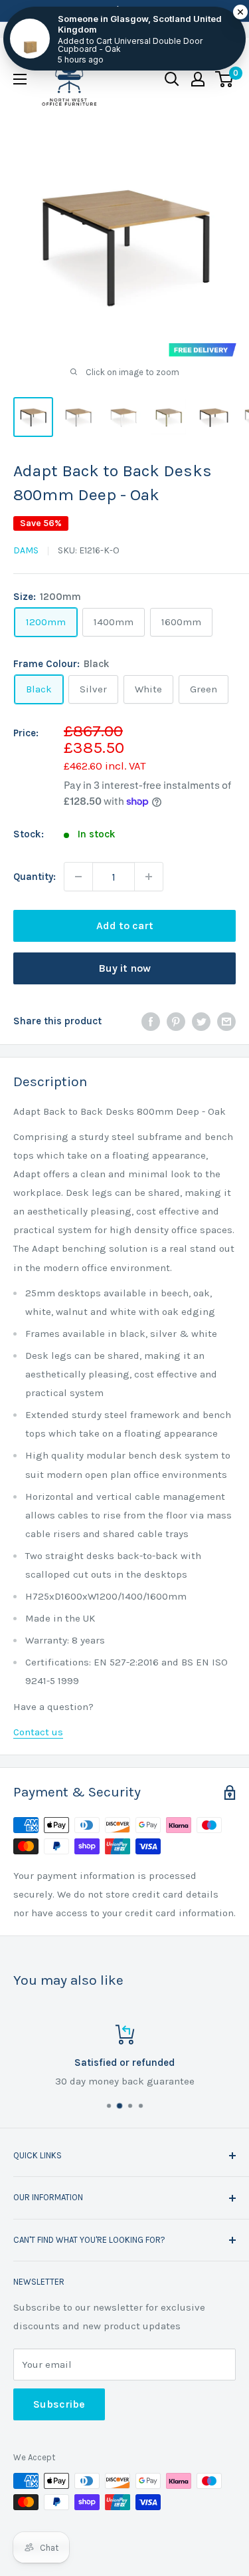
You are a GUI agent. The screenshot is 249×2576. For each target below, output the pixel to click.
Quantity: (35, 877)
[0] (225, 79)
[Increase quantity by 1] (149, 877)
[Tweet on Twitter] (201, 1021)
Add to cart (125, 926)
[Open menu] (20, 79)
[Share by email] (226, 1021)
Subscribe (59, 2404)
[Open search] (172, 79)
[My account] (198, 79)
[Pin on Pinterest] (176, 1021)
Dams (26, 550)
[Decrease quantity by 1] (78, 877)
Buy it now (124, 968)
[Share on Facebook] (151, 1021)
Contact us (38, 1732)
